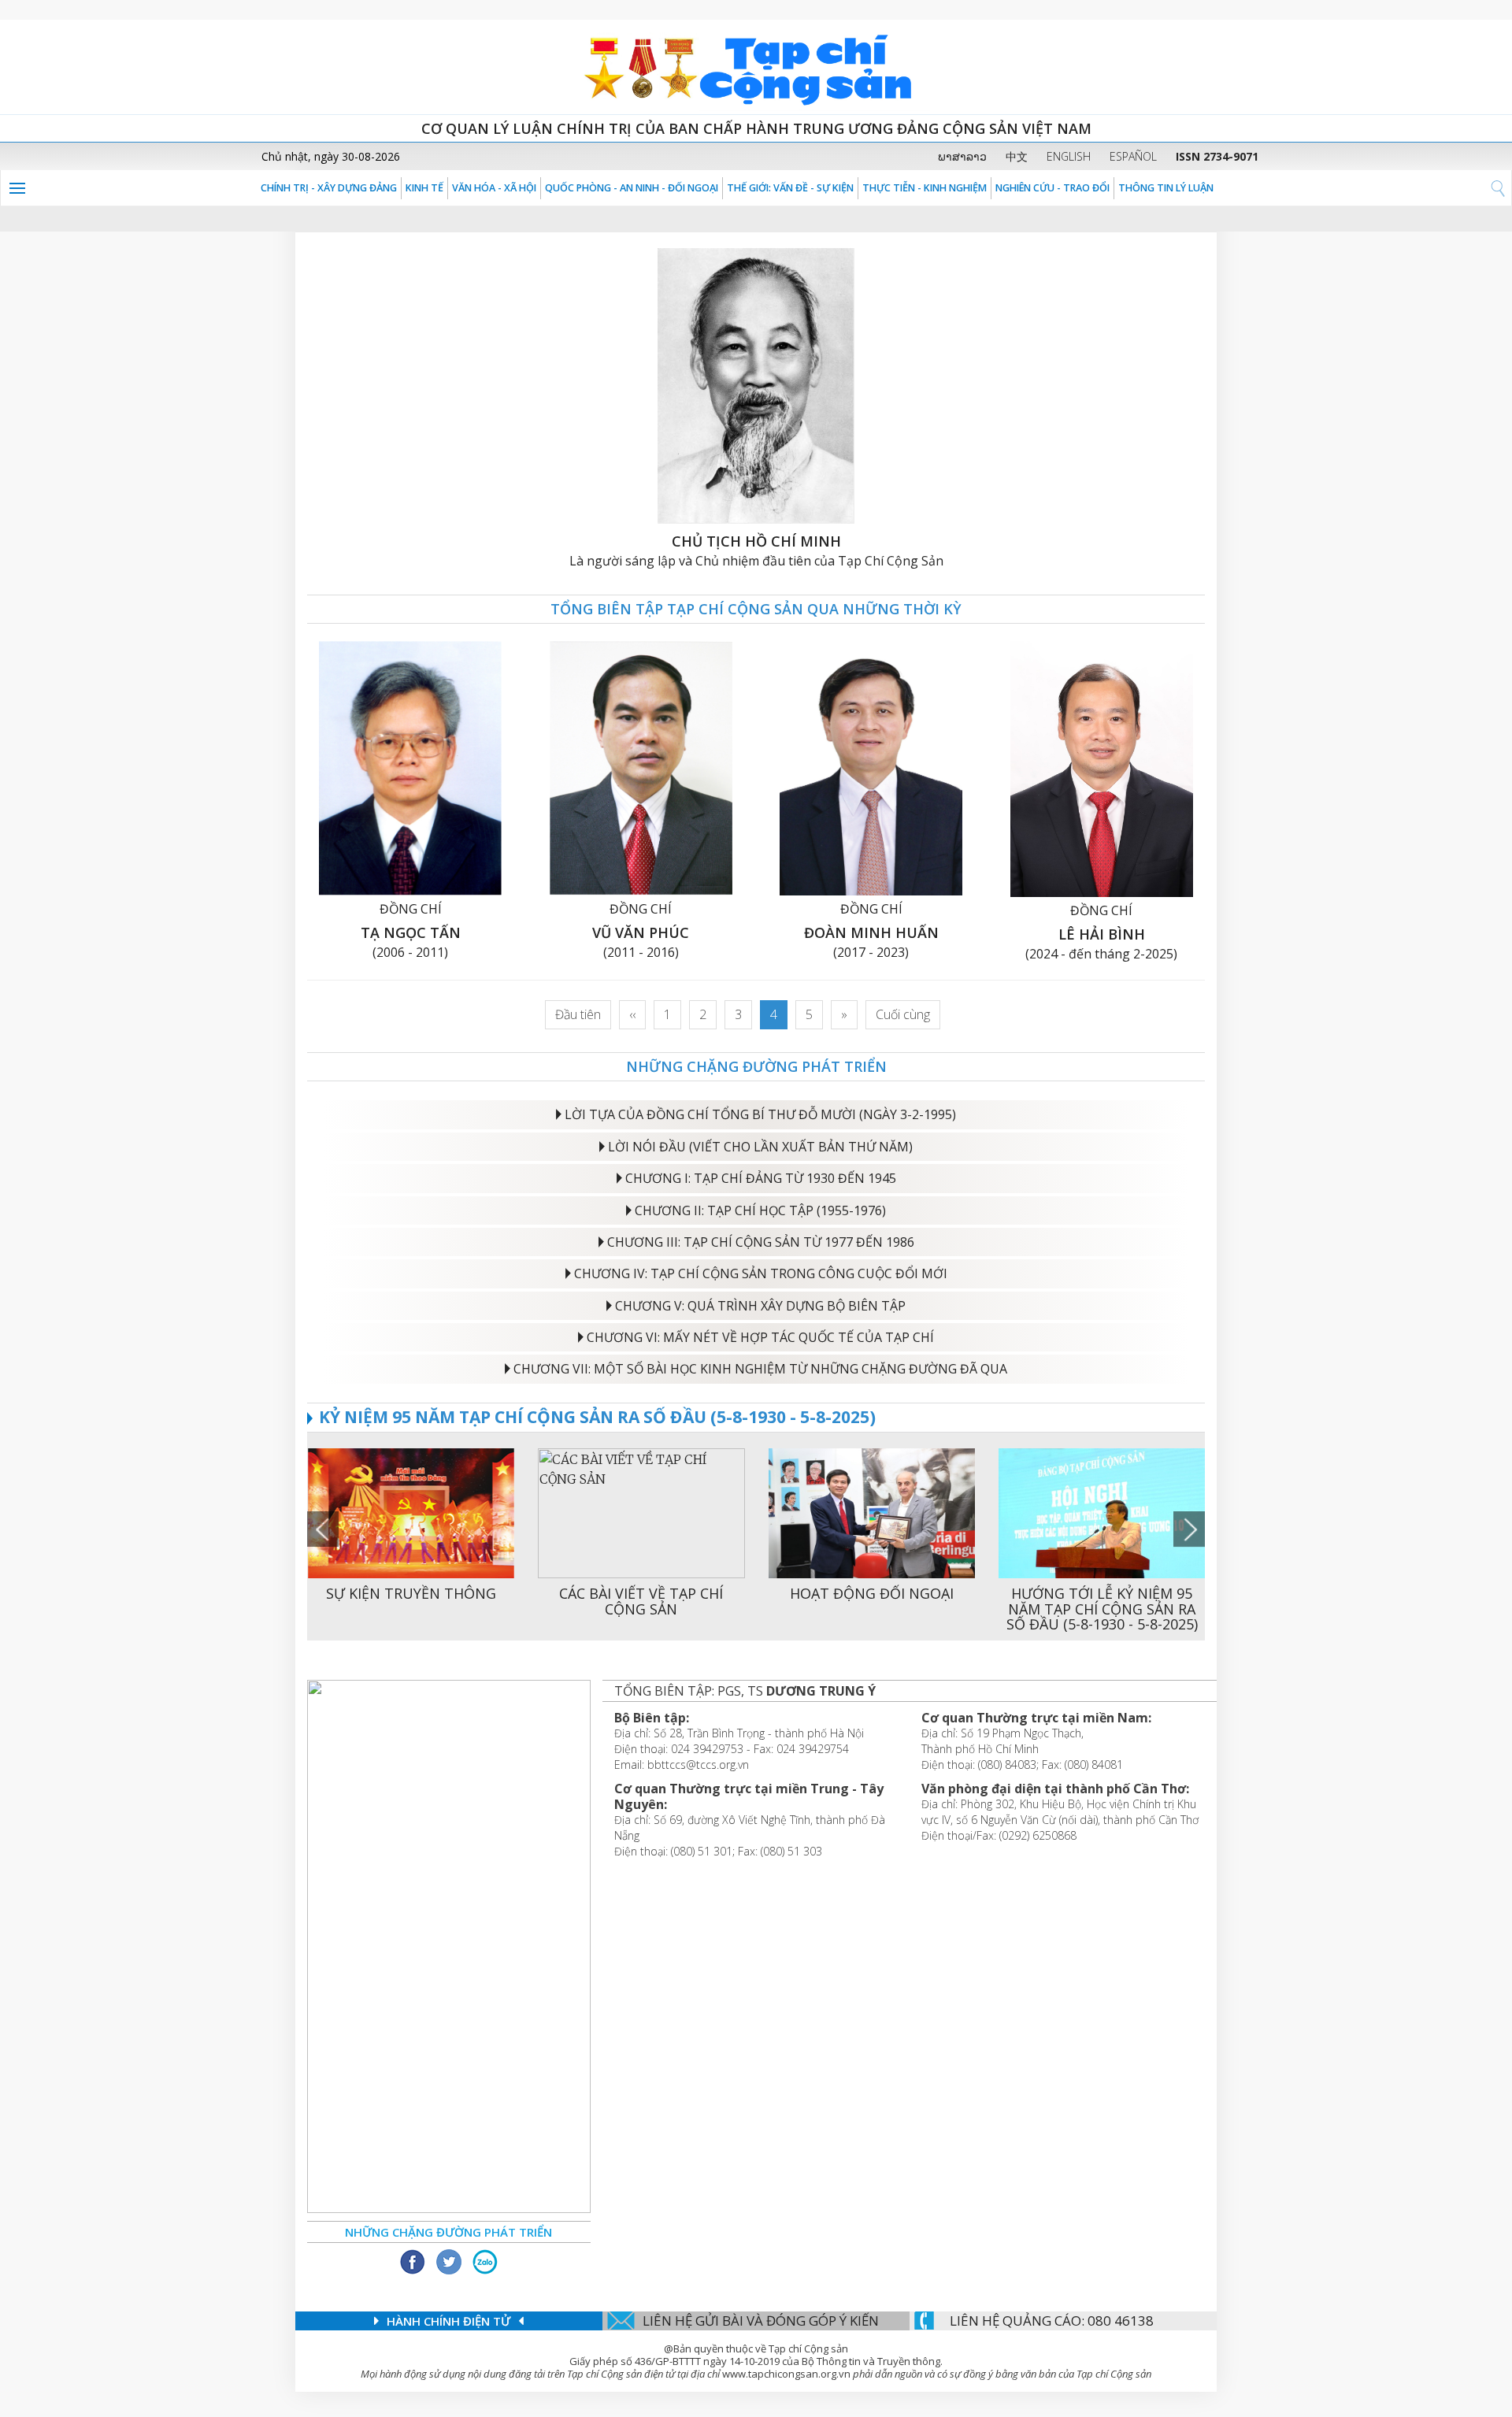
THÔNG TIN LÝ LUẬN (1166, 188)
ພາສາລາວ (962, 156)
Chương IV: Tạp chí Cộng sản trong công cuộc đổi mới (761, 1273)
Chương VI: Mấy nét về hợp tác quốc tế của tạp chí (760, 1337)
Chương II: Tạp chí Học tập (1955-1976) (760, 1210)
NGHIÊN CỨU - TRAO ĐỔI (1052, 188)
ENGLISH (1069, 156)
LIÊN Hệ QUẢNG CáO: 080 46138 (1052, 2321)
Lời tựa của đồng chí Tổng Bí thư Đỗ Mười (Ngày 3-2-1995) (760, 1114)
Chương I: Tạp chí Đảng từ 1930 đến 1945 (761, 1178)
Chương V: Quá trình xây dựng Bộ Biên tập (760, 1306)
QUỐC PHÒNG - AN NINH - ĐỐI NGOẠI (632, 188)
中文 (1017, 156)
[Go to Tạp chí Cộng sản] (756, 67)
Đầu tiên (578, 1014)
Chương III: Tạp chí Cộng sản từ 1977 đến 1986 (761, 1242)
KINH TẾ (424, 188)
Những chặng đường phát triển (448, 2232)
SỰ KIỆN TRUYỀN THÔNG (411, 1593)
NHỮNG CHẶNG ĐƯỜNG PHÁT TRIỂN (756, 1066)
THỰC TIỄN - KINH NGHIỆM (925, 188)
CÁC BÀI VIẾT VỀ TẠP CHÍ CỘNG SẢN (641, 1601)
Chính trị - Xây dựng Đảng (329, 188)
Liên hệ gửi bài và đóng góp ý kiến (761, 2321)
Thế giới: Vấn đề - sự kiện (790, 188)
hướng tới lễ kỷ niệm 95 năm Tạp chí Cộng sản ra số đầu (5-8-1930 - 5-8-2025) (1102, 1609)
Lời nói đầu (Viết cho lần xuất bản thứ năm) (760, 1147)
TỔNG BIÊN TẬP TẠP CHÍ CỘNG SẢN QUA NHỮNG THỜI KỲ (756, 609)
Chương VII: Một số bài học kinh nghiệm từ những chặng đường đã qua (760, 1369)
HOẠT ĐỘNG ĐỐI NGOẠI (872, 1593)
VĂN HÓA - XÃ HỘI (494, 188)
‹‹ (632, 1014)
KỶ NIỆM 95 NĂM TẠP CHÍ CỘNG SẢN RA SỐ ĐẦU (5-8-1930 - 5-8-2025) (597, 1417)
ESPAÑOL (1133, 156)
